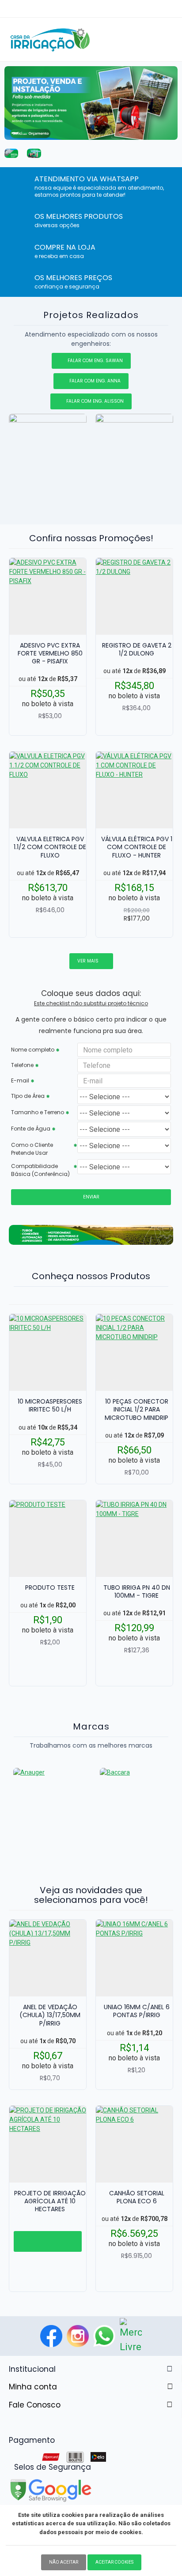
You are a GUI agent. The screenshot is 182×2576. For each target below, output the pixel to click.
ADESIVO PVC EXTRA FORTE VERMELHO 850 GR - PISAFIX (50, 653)
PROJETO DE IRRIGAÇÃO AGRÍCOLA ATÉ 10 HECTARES (50, 2201)
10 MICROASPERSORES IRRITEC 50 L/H (50, 1405)
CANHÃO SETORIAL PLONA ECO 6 (137, 2197)
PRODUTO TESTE (50, 1588)
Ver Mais (88, 961)
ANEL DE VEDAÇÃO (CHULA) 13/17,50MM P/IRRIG (50, 2015)
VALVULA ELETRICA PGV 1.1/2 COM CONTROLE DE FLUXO (50, 847)
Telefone (22, 1065)
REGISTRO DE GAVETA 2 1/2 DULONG (137, 649)
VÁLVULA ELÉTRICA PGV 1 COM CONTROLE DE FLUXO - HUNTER (137, 847)
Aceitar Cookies (114, 2562)
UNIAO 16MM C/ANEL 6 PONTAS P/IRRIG (137, 2011)
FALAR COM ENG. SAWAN (95, 361)
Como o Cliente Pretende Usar (32, 1149)
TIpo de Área (28, 1096)
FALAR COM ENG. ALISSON (95, 401)
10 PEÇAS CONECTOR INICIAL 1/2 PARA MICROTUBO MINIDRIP (136, 1410)
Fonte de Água (31, 1129)
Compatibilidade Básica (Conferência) (40, 1170)
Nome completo (33, 1050)
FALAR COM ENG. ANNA (95, 381)
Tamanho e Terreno (38, 1112)
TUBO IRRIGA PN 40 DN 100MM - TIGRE (137, 1591)
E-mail (20, 1080)
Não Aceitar (64, 2562)
